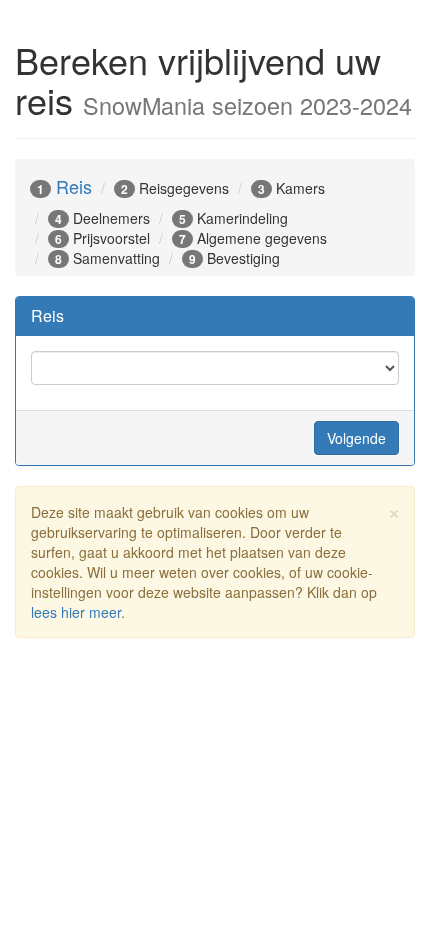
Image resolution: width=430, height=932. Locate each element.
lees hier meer (76, 612)
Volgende (356, 438)
